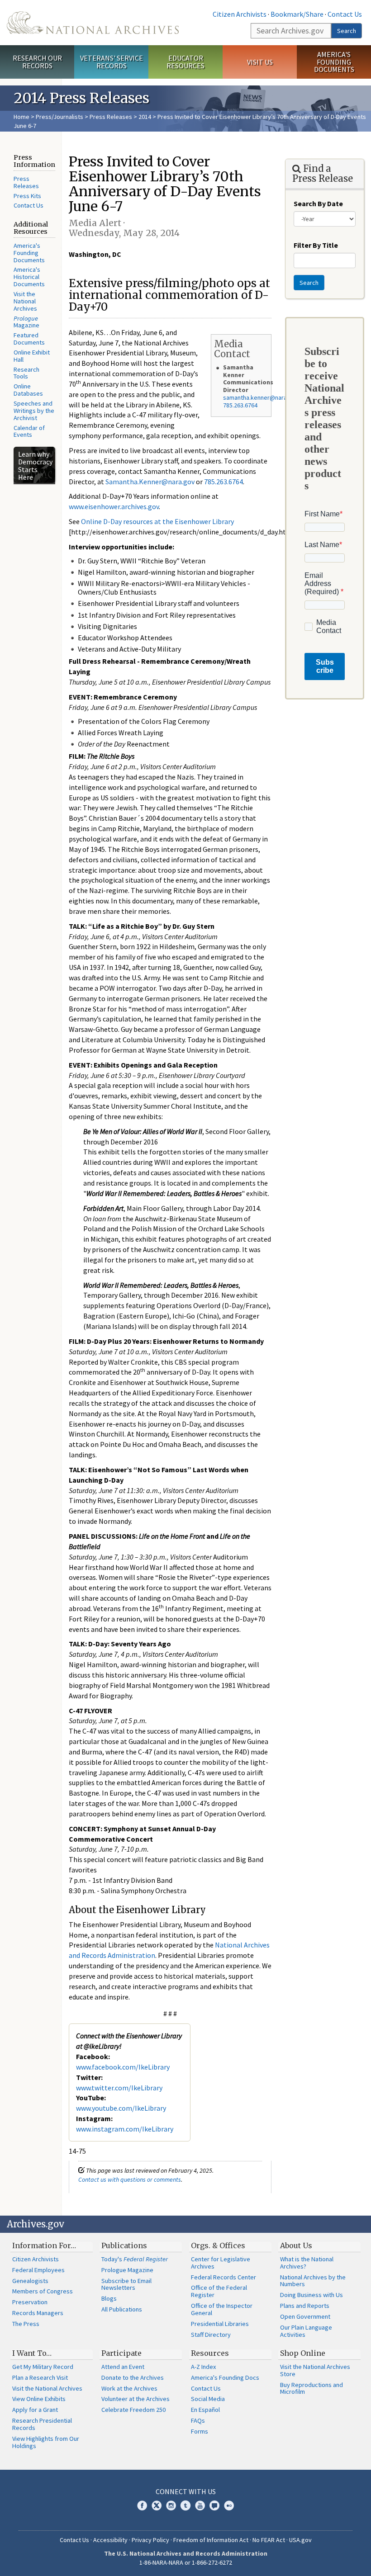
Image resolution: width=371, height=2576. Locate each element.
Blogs (109, 2298)
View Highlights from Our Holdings (46, 2442)
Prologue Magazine (127, 2270)
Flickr (229, 2505)
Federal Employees (38, 2270)
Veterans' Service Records (112, 62)
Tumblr (185, 2505)
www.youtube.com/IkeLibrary (121, 2108)
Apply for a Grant (35, 2410)
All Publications (122, 2309)
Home (21, 117)
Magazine (26, 322)
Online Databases (28, 390)
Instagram (171, 2505)
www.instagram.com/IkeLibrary (125, 2129)
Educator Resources (185, 62)
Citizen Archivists (240, 14)
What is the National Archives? (307, 2263)
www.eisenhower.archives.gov (114, 506)
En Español (205, 2410)
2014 (145, 117)
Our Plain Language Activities (306, 2331)
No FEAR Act (269, 2540)
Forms (200, 2431)
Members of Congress (43, 2291)
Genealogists (30, 2281)
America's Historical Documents (29, 277)
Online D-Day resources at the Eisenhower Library (157, 521)
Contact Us (345, 14)
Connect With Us (186, 2491)
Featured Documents (29, 339)
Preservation (30, 2302)
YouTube (200, 2505)
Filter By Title (316, 245)
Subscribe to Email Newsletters (126, 2284)
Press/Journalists (59, 117)
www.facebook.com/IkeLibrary (123, 2067)
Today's (135, 2259)
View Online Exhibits (39, 2399)
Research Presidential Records (42, 2424)
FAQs (198, 2420)
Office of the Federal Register (219, 2291)
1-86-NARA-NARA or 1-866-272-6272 (186, 2562)
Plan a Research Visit (40, 2377)
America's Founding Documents (334, 62)
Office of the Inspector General (222, 2309)
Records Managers (38, 2313)
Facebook (142, 2505)
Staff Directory (211, 2335)
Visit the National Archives (25, 301)
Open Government (305, 2316)
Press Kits (27, 196)
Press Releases (111, 117)
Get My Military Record (43, 2367)
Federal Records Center (224, 2277)
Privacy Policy (150, 2540)
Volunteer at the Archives (136, 2399)
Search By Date (318, 203)
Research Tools (26, 373)
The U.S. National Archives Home (93, 23)
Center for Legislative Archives (221, 2263)
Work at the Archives (129, 2388)
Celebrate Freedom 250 (133, 2410)
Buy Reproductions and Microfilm (312, 2388)
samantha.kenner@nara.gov (261, 397)
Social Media (208, 2399)
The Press (26, 2324)
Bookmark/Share (297, 14)
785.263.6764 (240, 405)
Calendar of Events (29, 431)
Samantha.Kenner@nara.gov (150, 482)
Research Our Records (37, 62)
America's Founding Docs (225, 2377)
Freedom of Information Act (211, 2540)
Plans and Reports (305, 2306)
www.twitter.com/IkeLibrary (119, 2088)
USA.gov (300, 2540)
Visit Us (260, 62)
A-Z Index (203, 2367)
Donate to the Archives (133, 2377)
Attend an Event (123, 2367)
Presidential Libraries (220, 2324)
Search (347, 31)
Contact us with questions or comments (130, 2179)
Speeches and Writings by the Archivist (34, 411)
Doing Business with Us (312, 2295)
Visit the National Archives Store (315, 2370)
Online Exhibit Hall (32, 356)
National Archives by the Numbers (313, 2281)
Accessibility (110, 2540)
